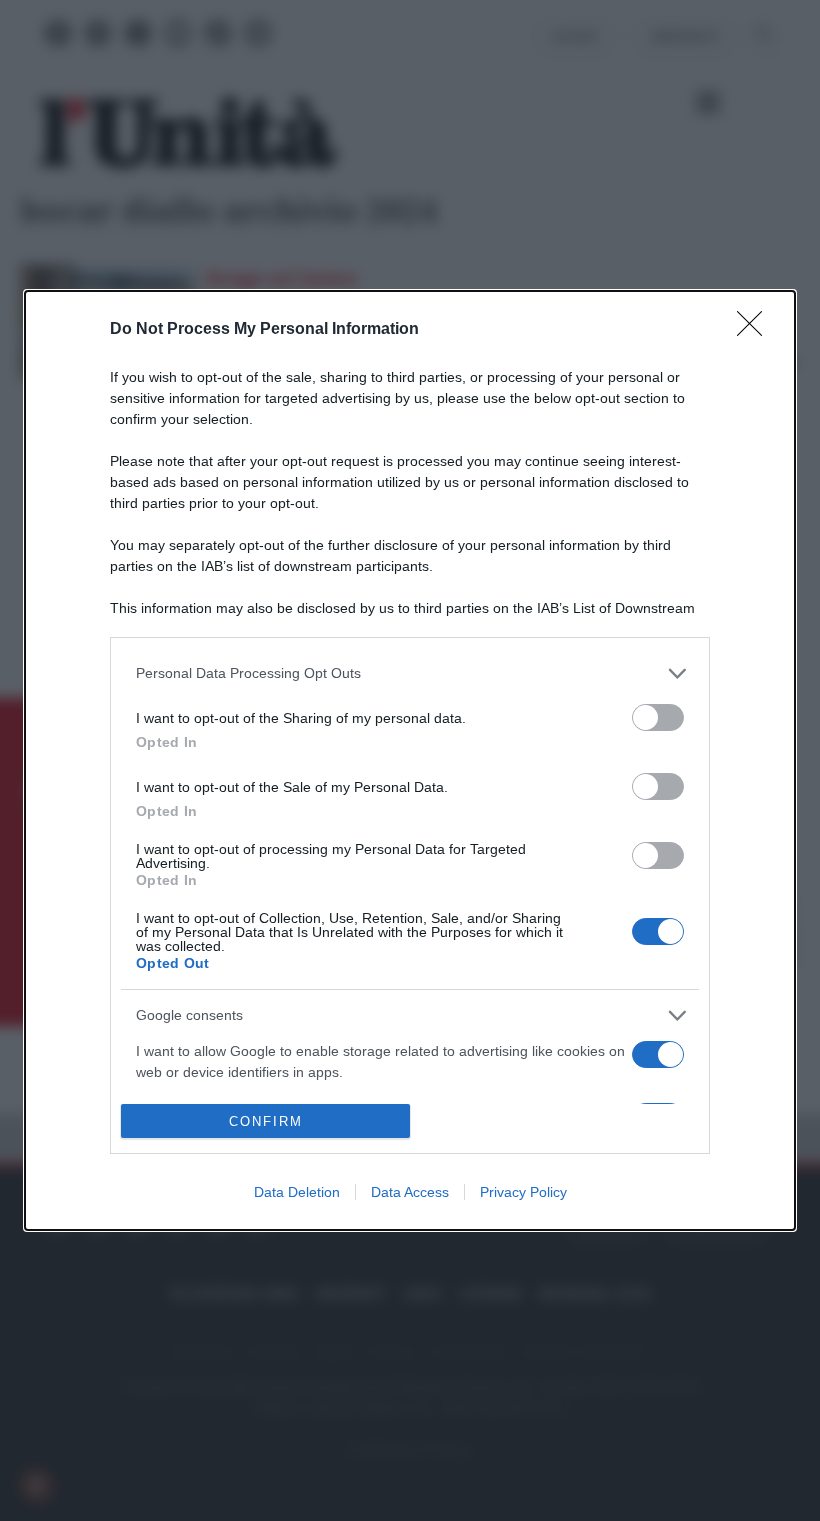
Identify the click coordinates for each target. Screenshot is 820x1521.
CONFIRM (266, 1121)
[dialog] (410, 760)
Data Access (410, 1192)
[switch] (658, 717)
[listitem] (410, 673)
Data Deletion (297, 1192)
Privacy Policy (523, 1192)
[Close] (756, 330)
